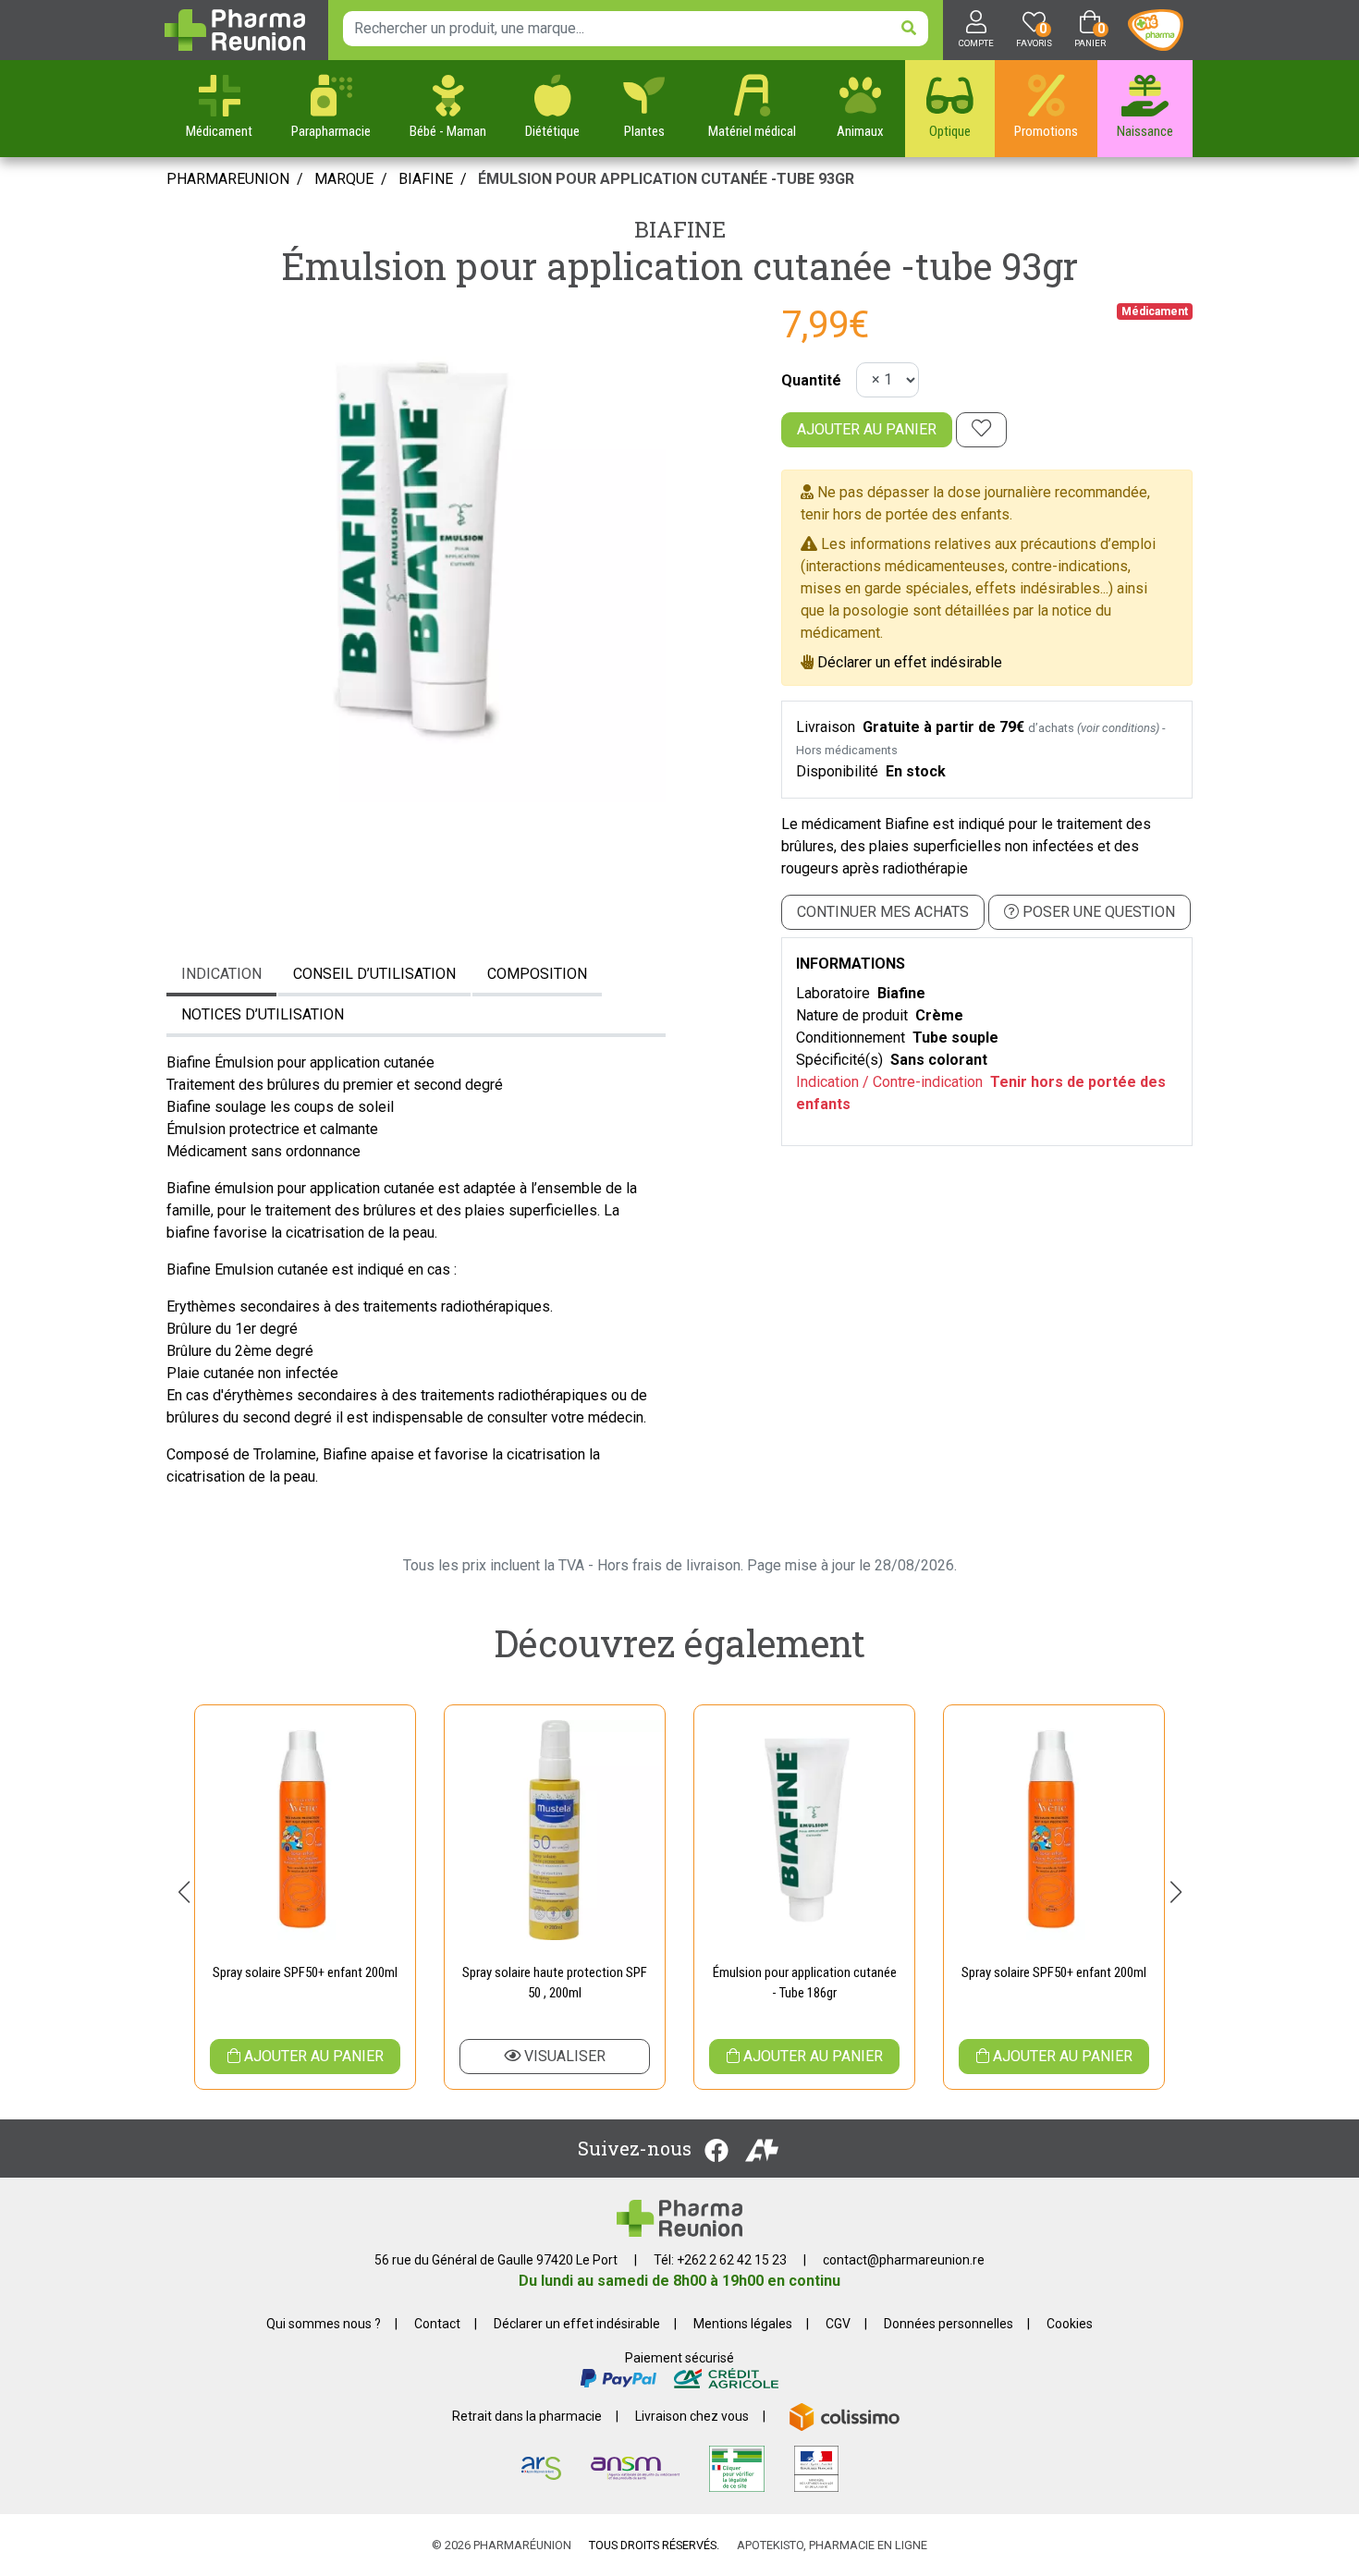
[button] (184, 1892)
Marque (344, 179)
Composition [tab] (537, 974)
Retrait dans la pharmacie (527, 2416)
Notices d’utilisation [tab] (263, 1014)
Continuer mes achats (883, 912)
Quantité (811, 380)
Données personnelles (949, 2324)
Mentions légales (743, 2324)
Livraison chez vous (692, 2416)
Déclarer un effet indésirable (910, 662)
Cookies (1070, 2324)
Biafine (680, 229)
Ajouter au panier (867, 429)
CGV (838, 2324)
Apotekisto (832, 2545)
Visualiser (563, 2056)
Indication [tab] (221, 974)
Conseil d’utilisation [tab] (374, 974)
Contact (437, 2324)
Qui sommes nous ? (324, 2324)
